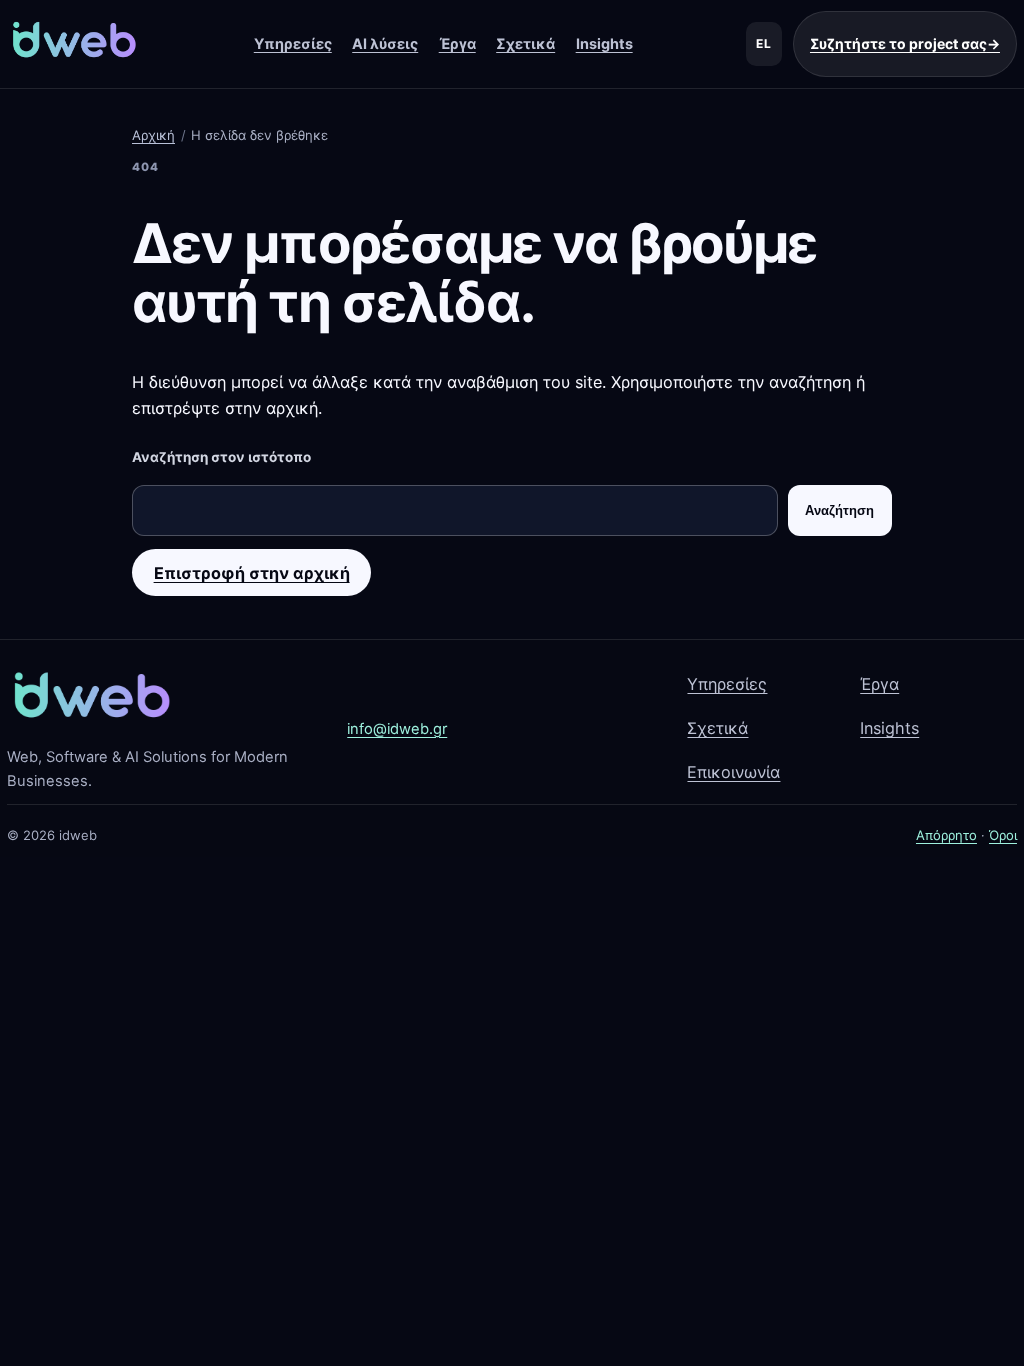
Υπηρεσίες (293, 43)
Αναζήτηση (839, 510)
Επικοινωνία (733, 772)
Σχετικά (525, 43)
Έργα (457, 43)
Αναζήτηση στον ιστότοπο (221, 457)
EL (764, 43)
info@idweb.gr (397, 729)
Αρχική (153, 135)
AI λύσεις (385, 43)
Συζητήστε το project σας (905, 43)
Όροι (1003, 835)
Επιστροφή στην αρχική (252, 573)
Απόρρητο (946, 835)
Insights (604, 43)
